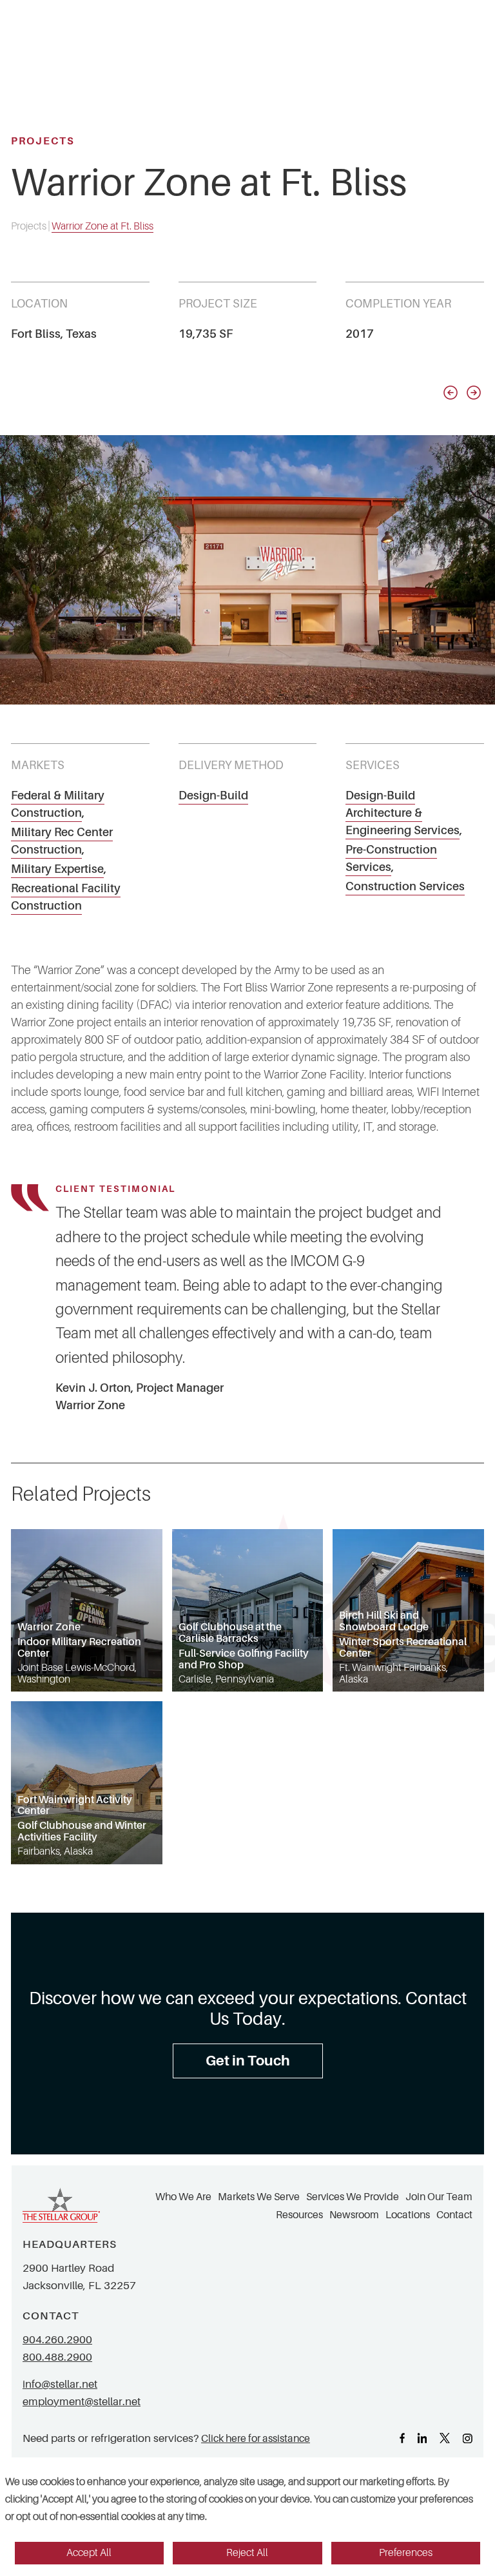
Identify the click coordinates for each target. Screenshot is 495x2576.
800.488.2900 (57, 2357)
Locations (408, 2215)
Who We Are (183, 2197)
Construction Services (405, 886)
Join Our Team (439, 2197)
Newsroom (354, 2215)
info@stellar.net (60, 2384)
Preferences (406, 2553)
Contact (454, 2215)
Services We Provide (353, 2197)
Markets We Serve (259, 2197)
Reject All (247, 2553)
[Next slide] (474, 393)
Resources (299, 2215)
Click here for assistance (256, 2438)
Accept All (89, 2553)
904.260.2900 (57, 2340)
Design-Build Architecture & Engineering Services (403, 813)
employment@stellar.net (82, 2402)
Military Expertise (57, 869)
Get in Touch (248, 2061)
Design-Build (213, 795)
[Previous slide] (451, 393)
